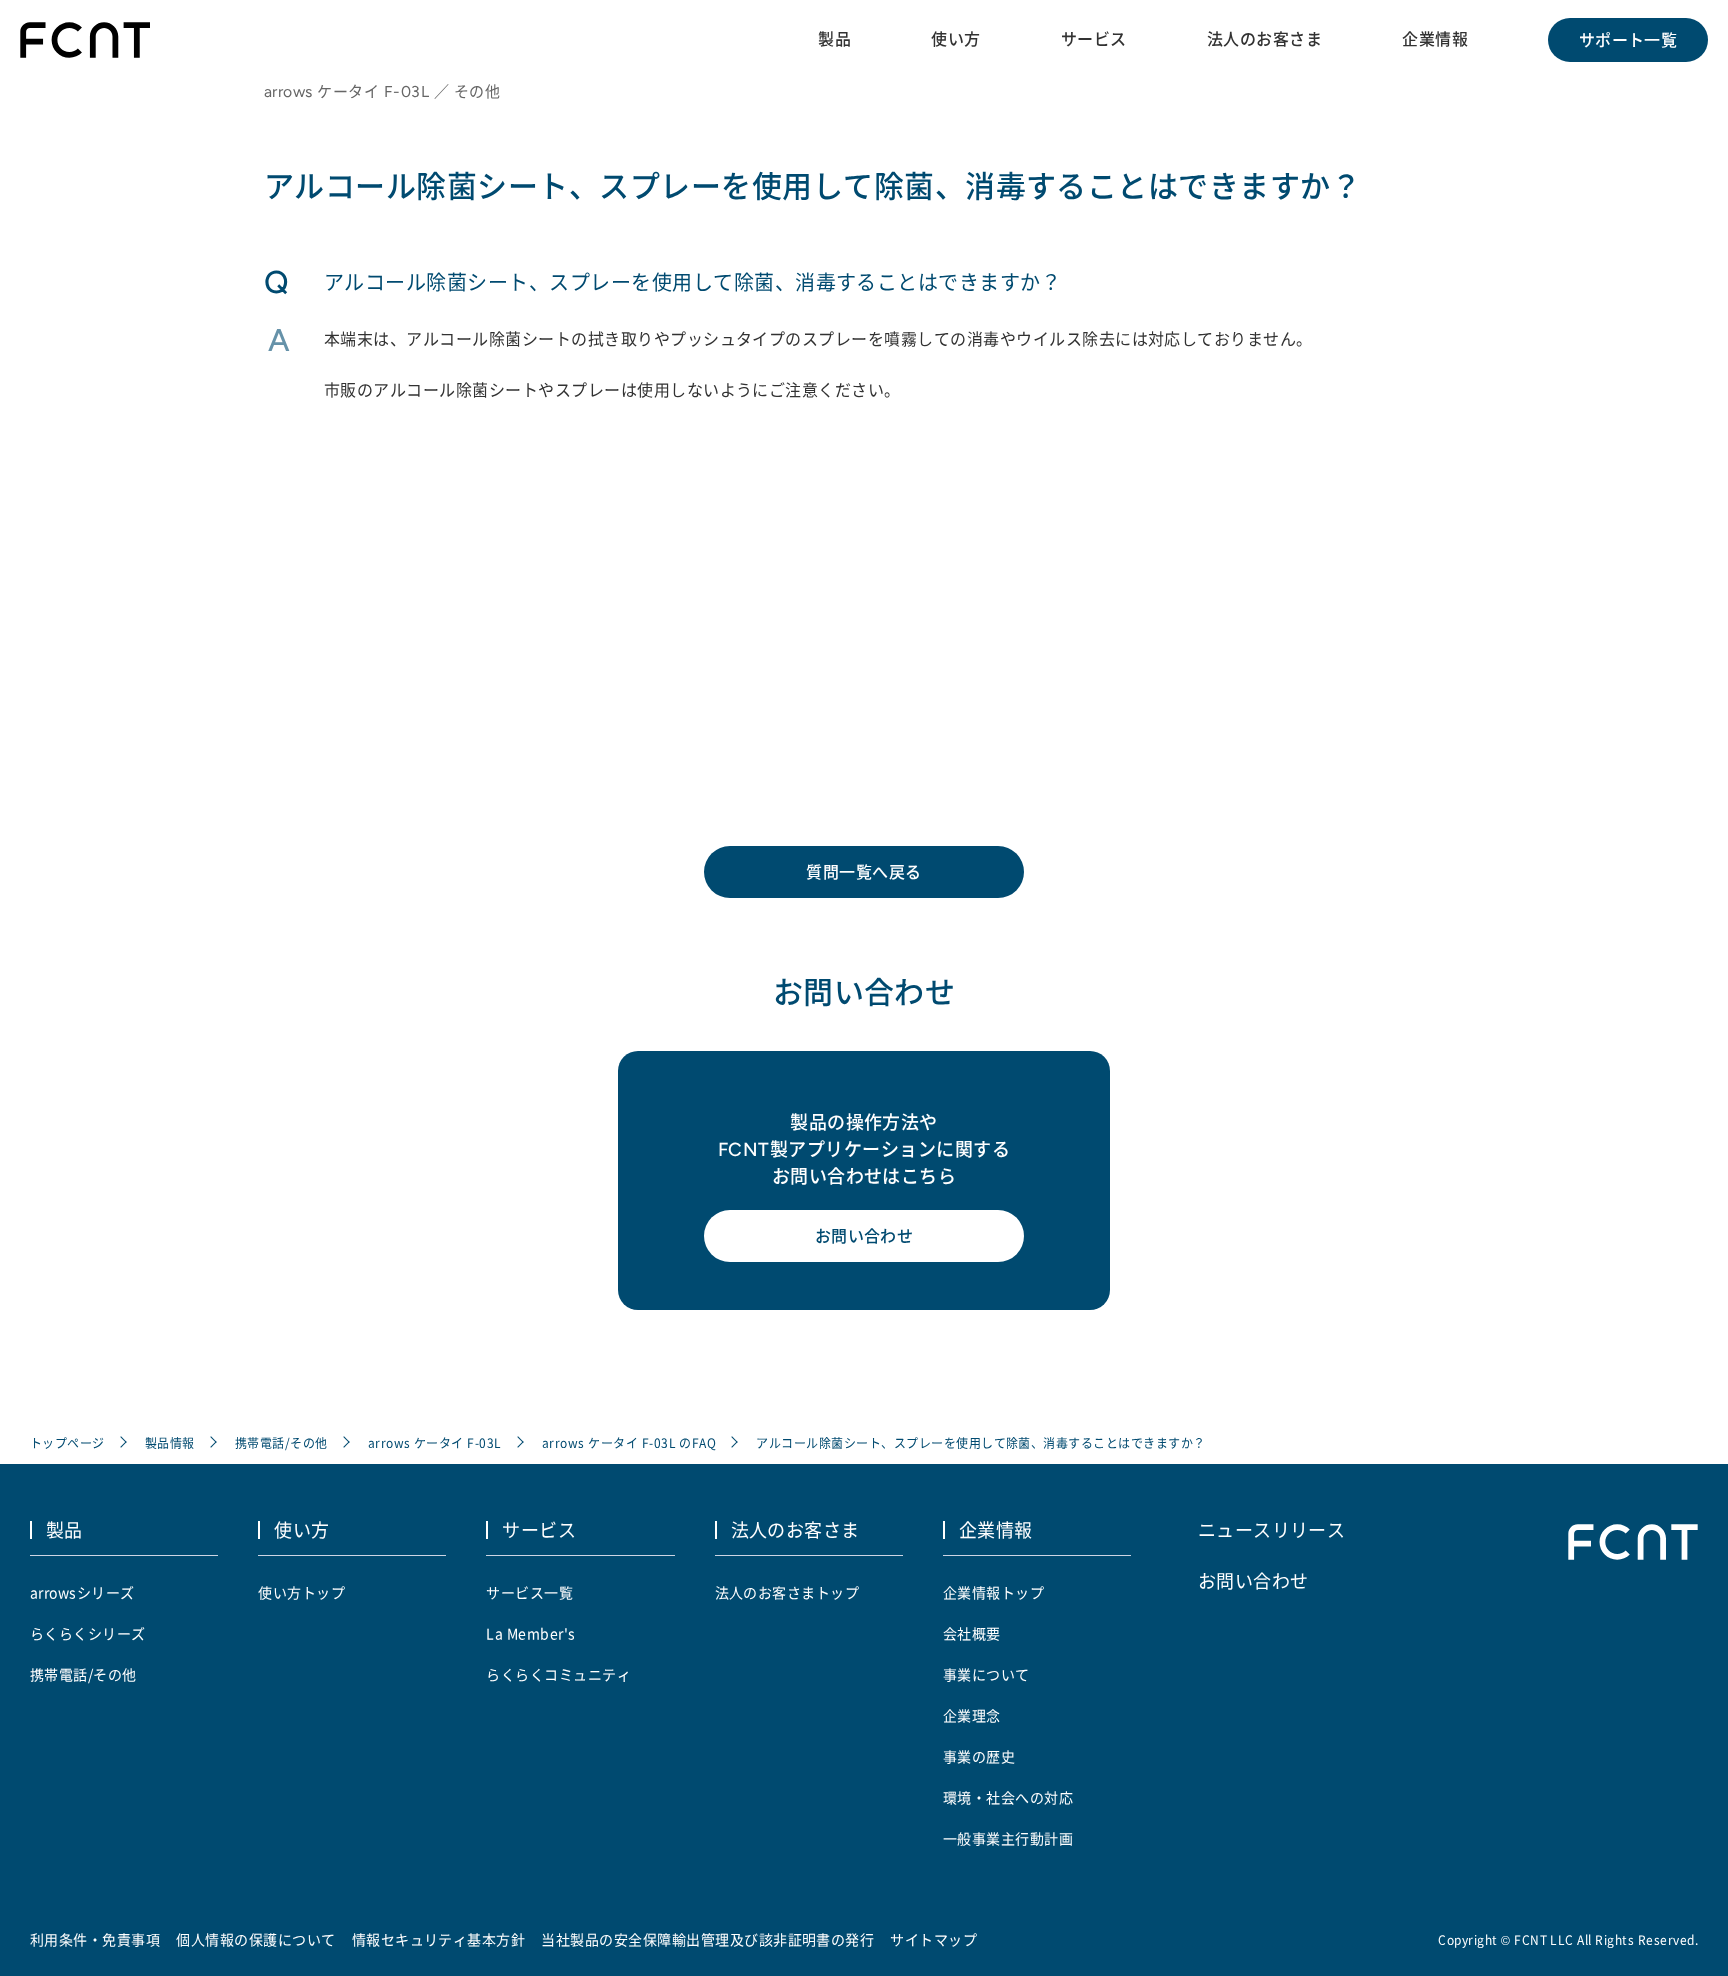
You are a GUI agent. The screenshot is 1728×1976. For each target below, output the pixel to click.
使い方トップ (301, 1592)
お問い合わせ (864, 1236)
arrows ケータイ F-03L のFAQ (629, 1442)
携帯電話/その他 (281, 1442)
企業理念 (972, 1715)
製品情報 (170, 1442)
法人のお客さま (1264, 39)
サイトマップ (933, 1939)
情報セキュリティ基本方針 (439, 1939)
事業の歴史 (979, 1756)
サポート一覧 (1628, 40)
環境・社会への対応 (1008, 1797)
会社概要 (972, 1633)
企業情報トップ (993, 1592)
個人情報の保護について (255, 1939)
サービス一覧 (529, 1592)
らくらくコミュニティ (558, 1674)
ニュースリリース (1272, 1529)
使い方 (955, 39)
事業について (986, 1674)
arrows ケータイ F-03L (435, 1442)
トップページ (67, 1442)
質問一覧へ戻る (863, 872)
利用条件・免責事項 (95, 1939)
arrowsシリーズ (82, 1592)
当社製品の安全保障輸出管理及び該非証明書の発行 (707, 1939)
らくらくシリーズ (88, 1633)
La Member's (530, 1633)
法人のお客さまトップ (787, 1592)
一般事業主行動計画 (1008, 1838)
